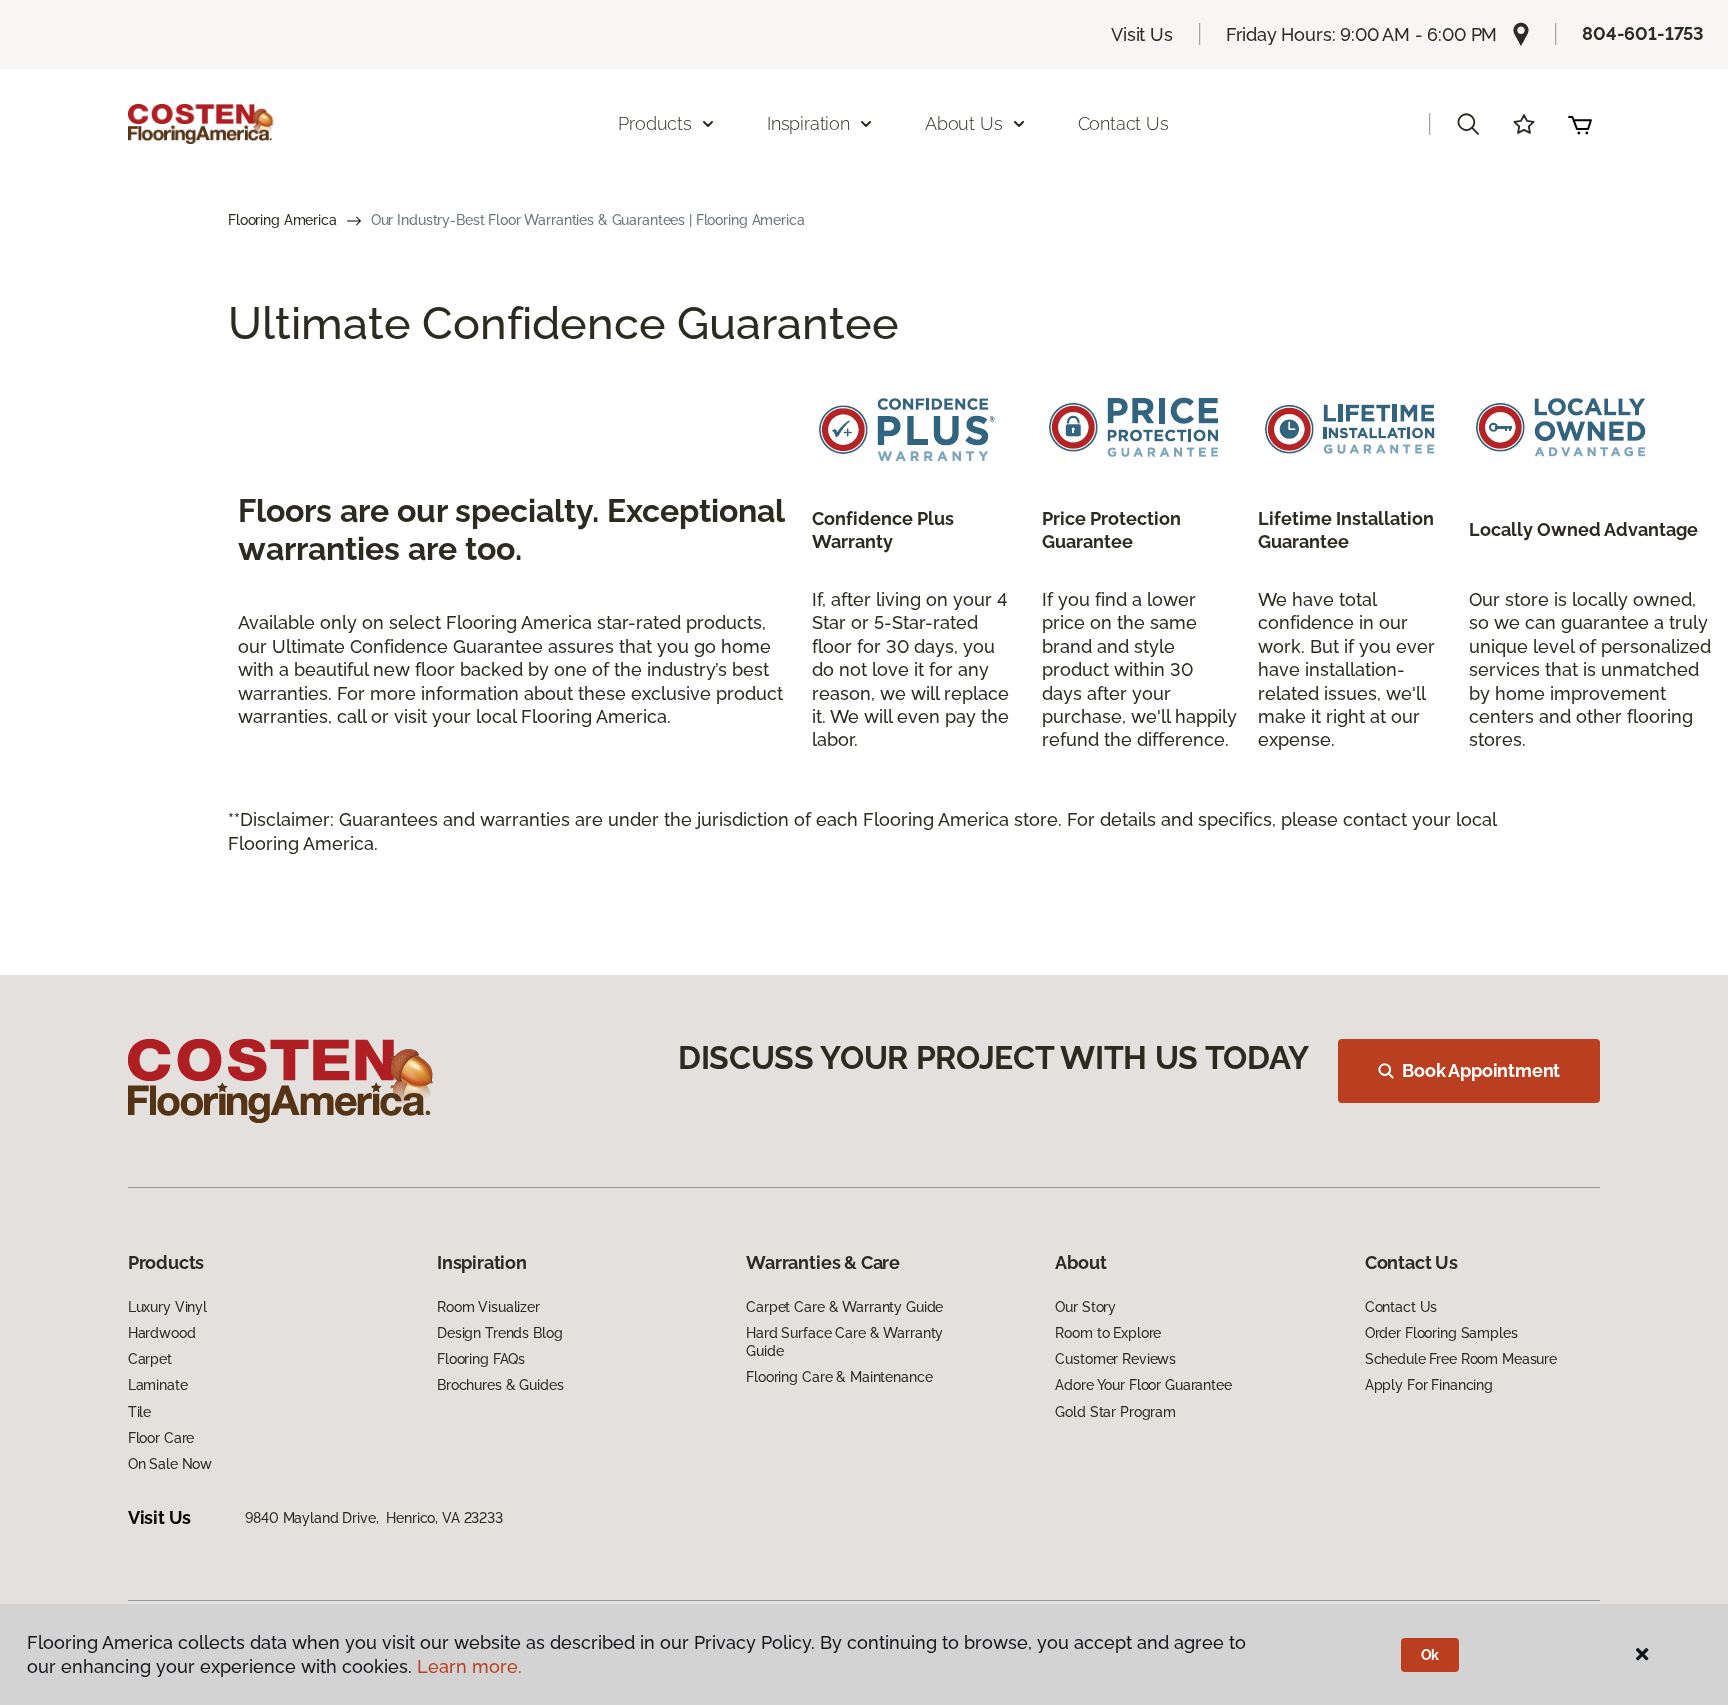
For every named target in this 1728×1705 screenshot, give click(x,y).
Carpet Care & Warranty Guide (844, 1307)
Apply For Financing (1429, 1385)
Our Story (1085, 1307)
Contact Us (1123, 123)
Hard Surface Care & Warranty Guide (844, 1342)
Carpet (150, 1359)
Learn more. (469, 1666)
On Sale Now (170, 1464)
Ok (1430, 1655)
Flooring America (282, 220)
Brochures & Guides (500, 1385)
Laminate (158, 1385)
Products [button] (655, 123)
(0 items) (1580, 124)
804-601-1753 (1643, 33)
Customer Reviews (1115, 1359)
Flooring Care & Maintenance (839, 1377)
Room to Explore (1108, 1333)
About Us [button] (964, 123)
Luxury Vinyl (167, 1307)
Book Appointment (1481, 1070)
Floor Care (161, 1438)
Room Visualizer (488, 1307)
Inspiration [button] (808, 123)
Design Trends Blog (499, 1333)
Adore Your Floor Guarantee (1143, 1385)
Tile (139, 1412)
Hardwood (162, 1333)
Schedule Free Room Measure (1461, 1359)
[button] (1468, 124)
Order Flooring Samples (1441, 1333)
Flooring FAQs (481, 1359)
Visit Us (1142, 34)
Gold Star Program (1115, 1412)
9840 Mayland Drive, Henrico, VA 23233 (374, 1518)
